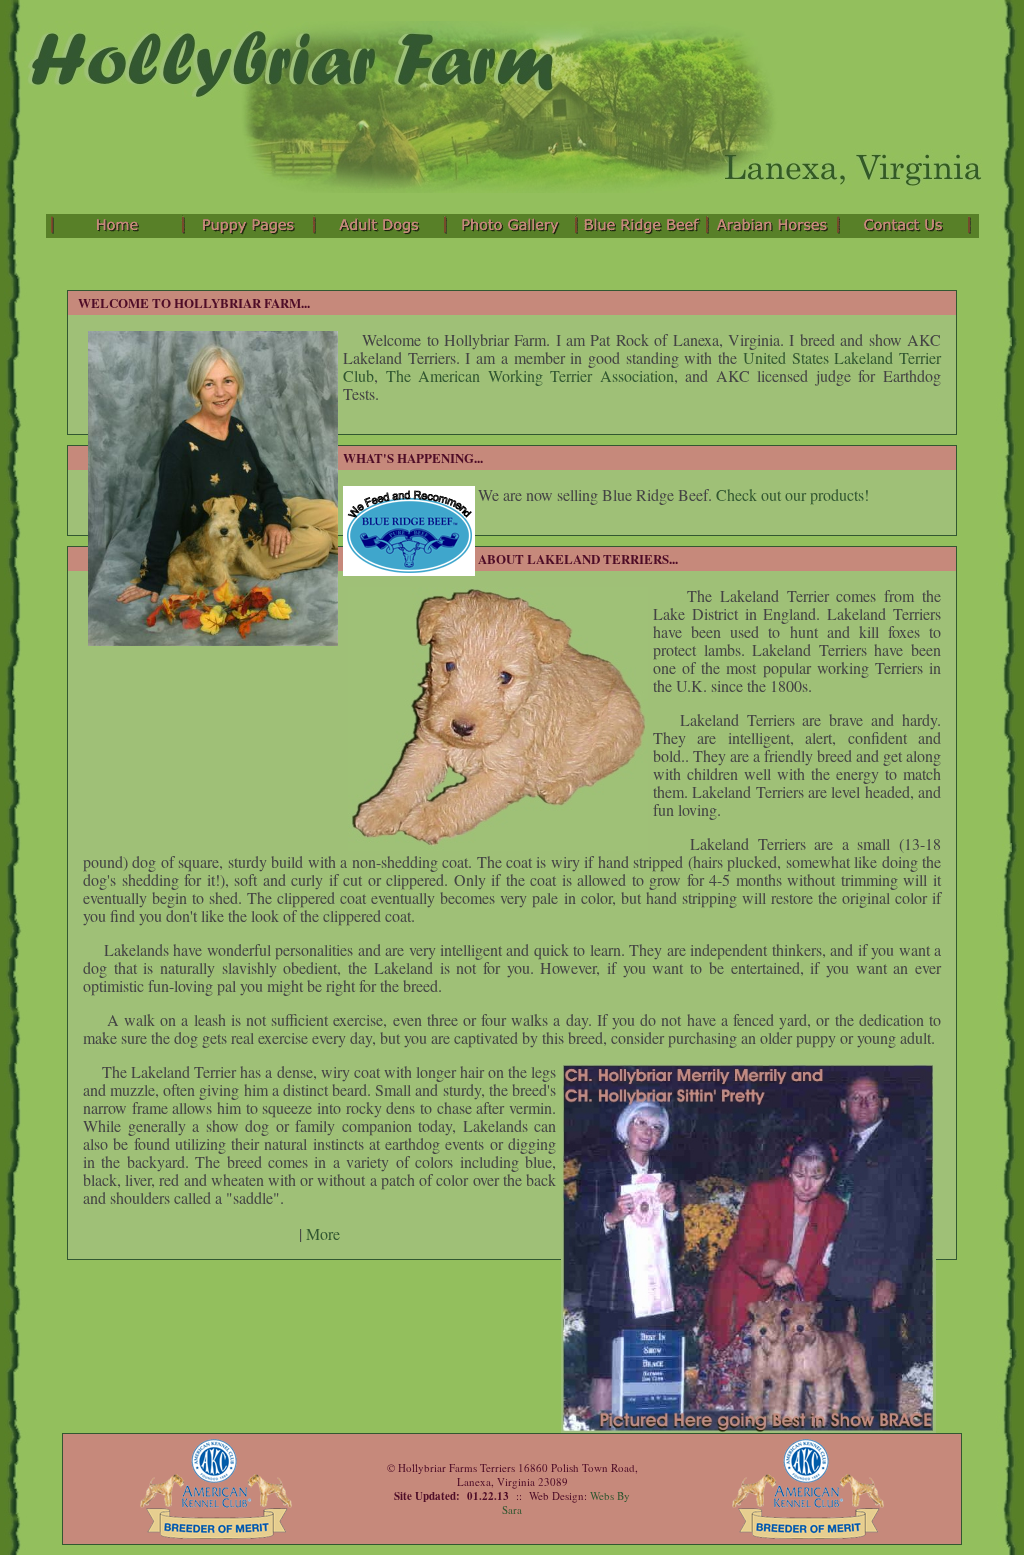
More (323, 1233)
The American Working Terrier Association (530, 375)
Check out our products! (792, 494)
